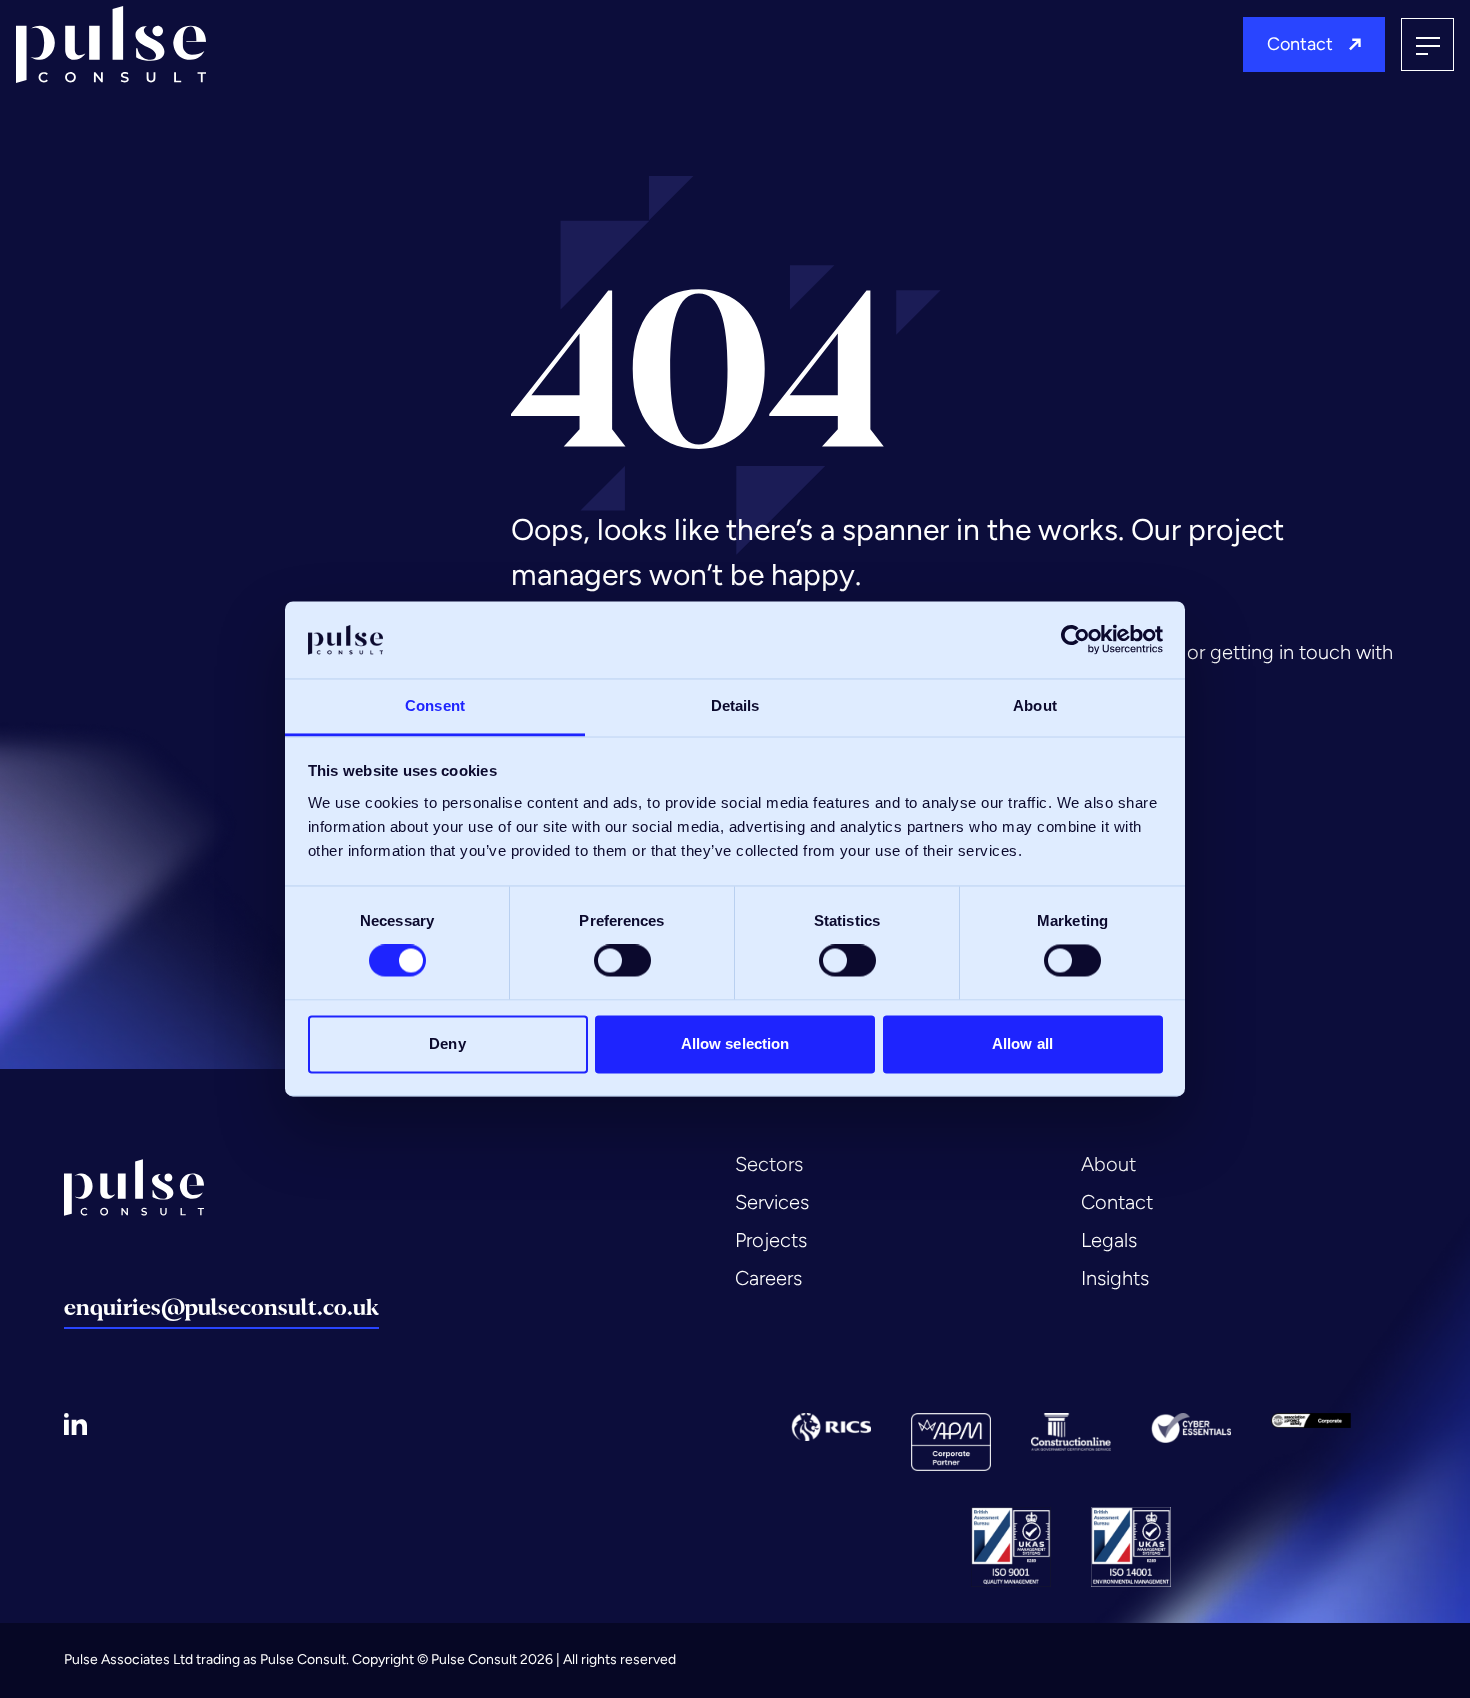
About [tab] (1035, 705)
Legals (1109, 1240)
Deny (447, 1043)
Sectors (769, 1164)
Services (772, 1202)
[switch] (622, 961)
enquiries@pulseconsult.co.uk (221, 1307)
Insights (1115, 1278)
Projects (771, 1240)
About (1108, 1164)
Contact (1300, 44)
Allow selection (735, 1043)
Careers (768, 1278)
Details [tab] (735, 705)
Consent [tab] (435, 705)
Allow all (1022, 1043)
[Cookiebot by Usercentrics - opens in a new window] (1075, 640)
